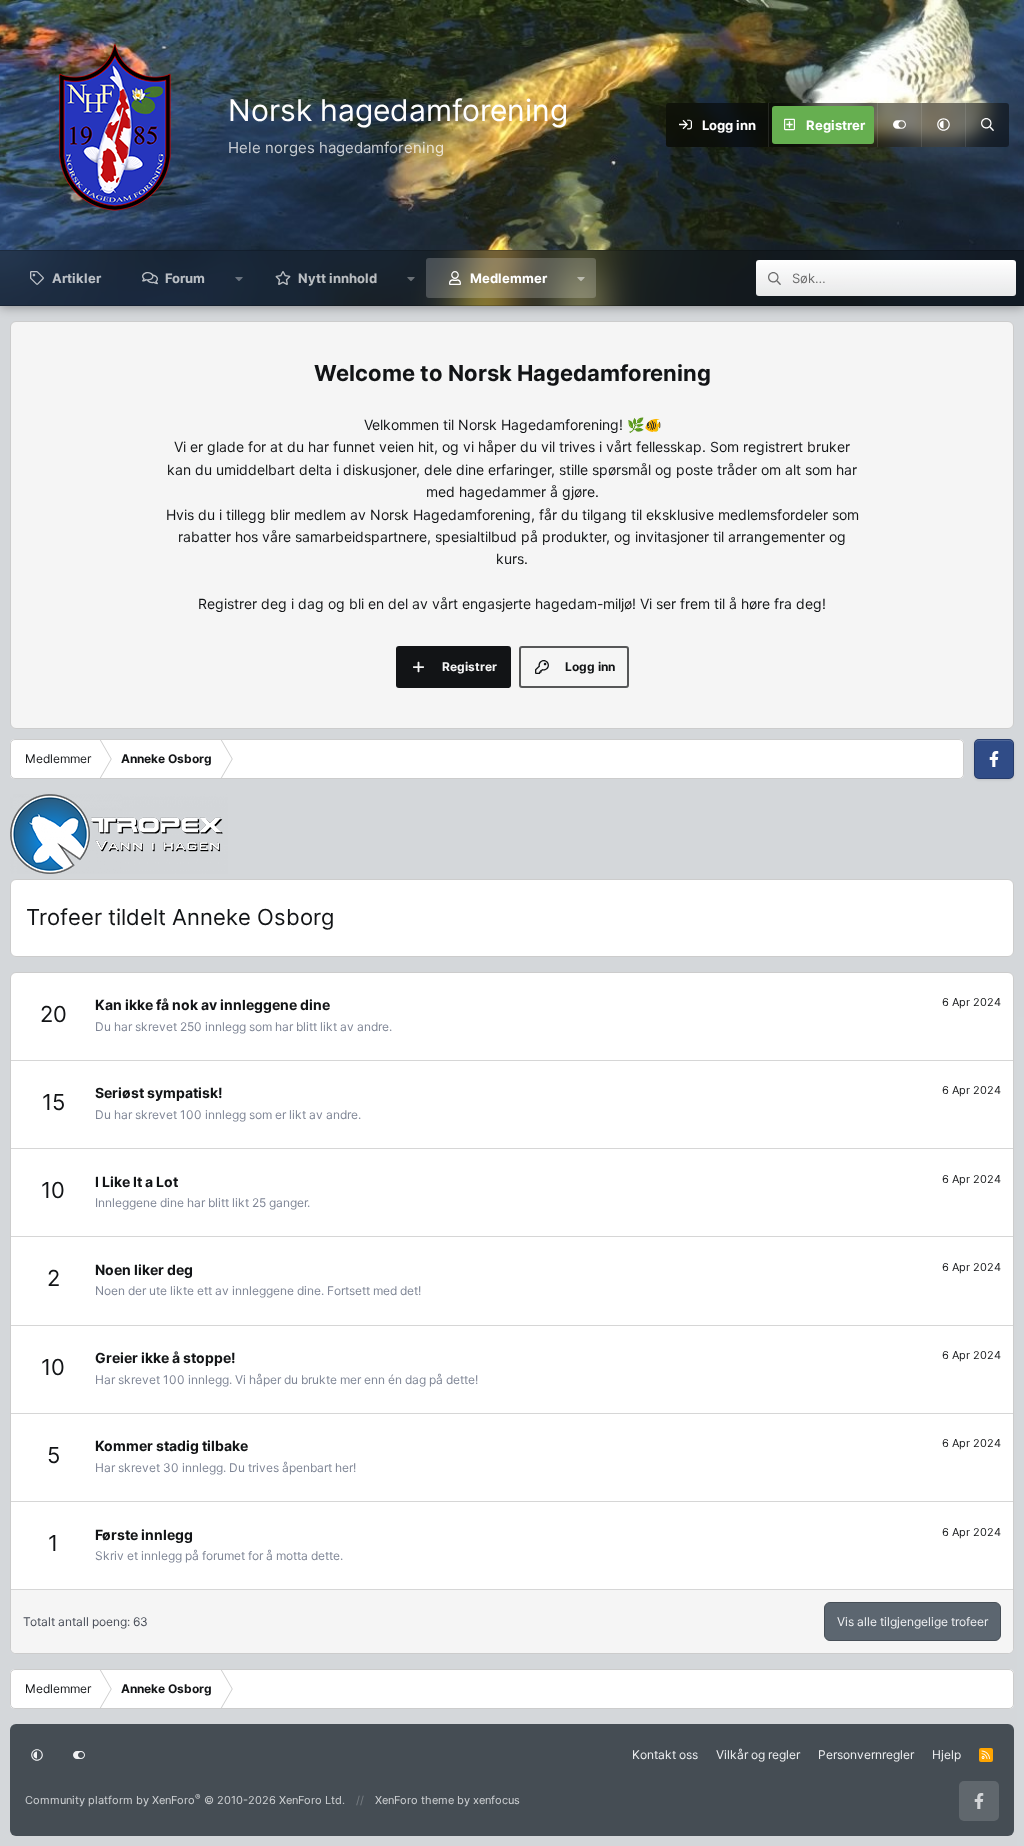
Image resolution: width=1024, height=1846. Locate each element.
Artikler (76, 278)
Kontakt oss (665, 1754)
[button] (943, 125)
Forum (185, 278)
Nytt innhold (337, 278)
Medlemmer (508, 278)
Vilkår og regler (758, 1754)
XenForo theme (414, 1800)
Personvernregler (866, 1754)
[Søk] (987, 125)
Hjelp (946, 1754)
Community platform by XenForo (185, 1800)
